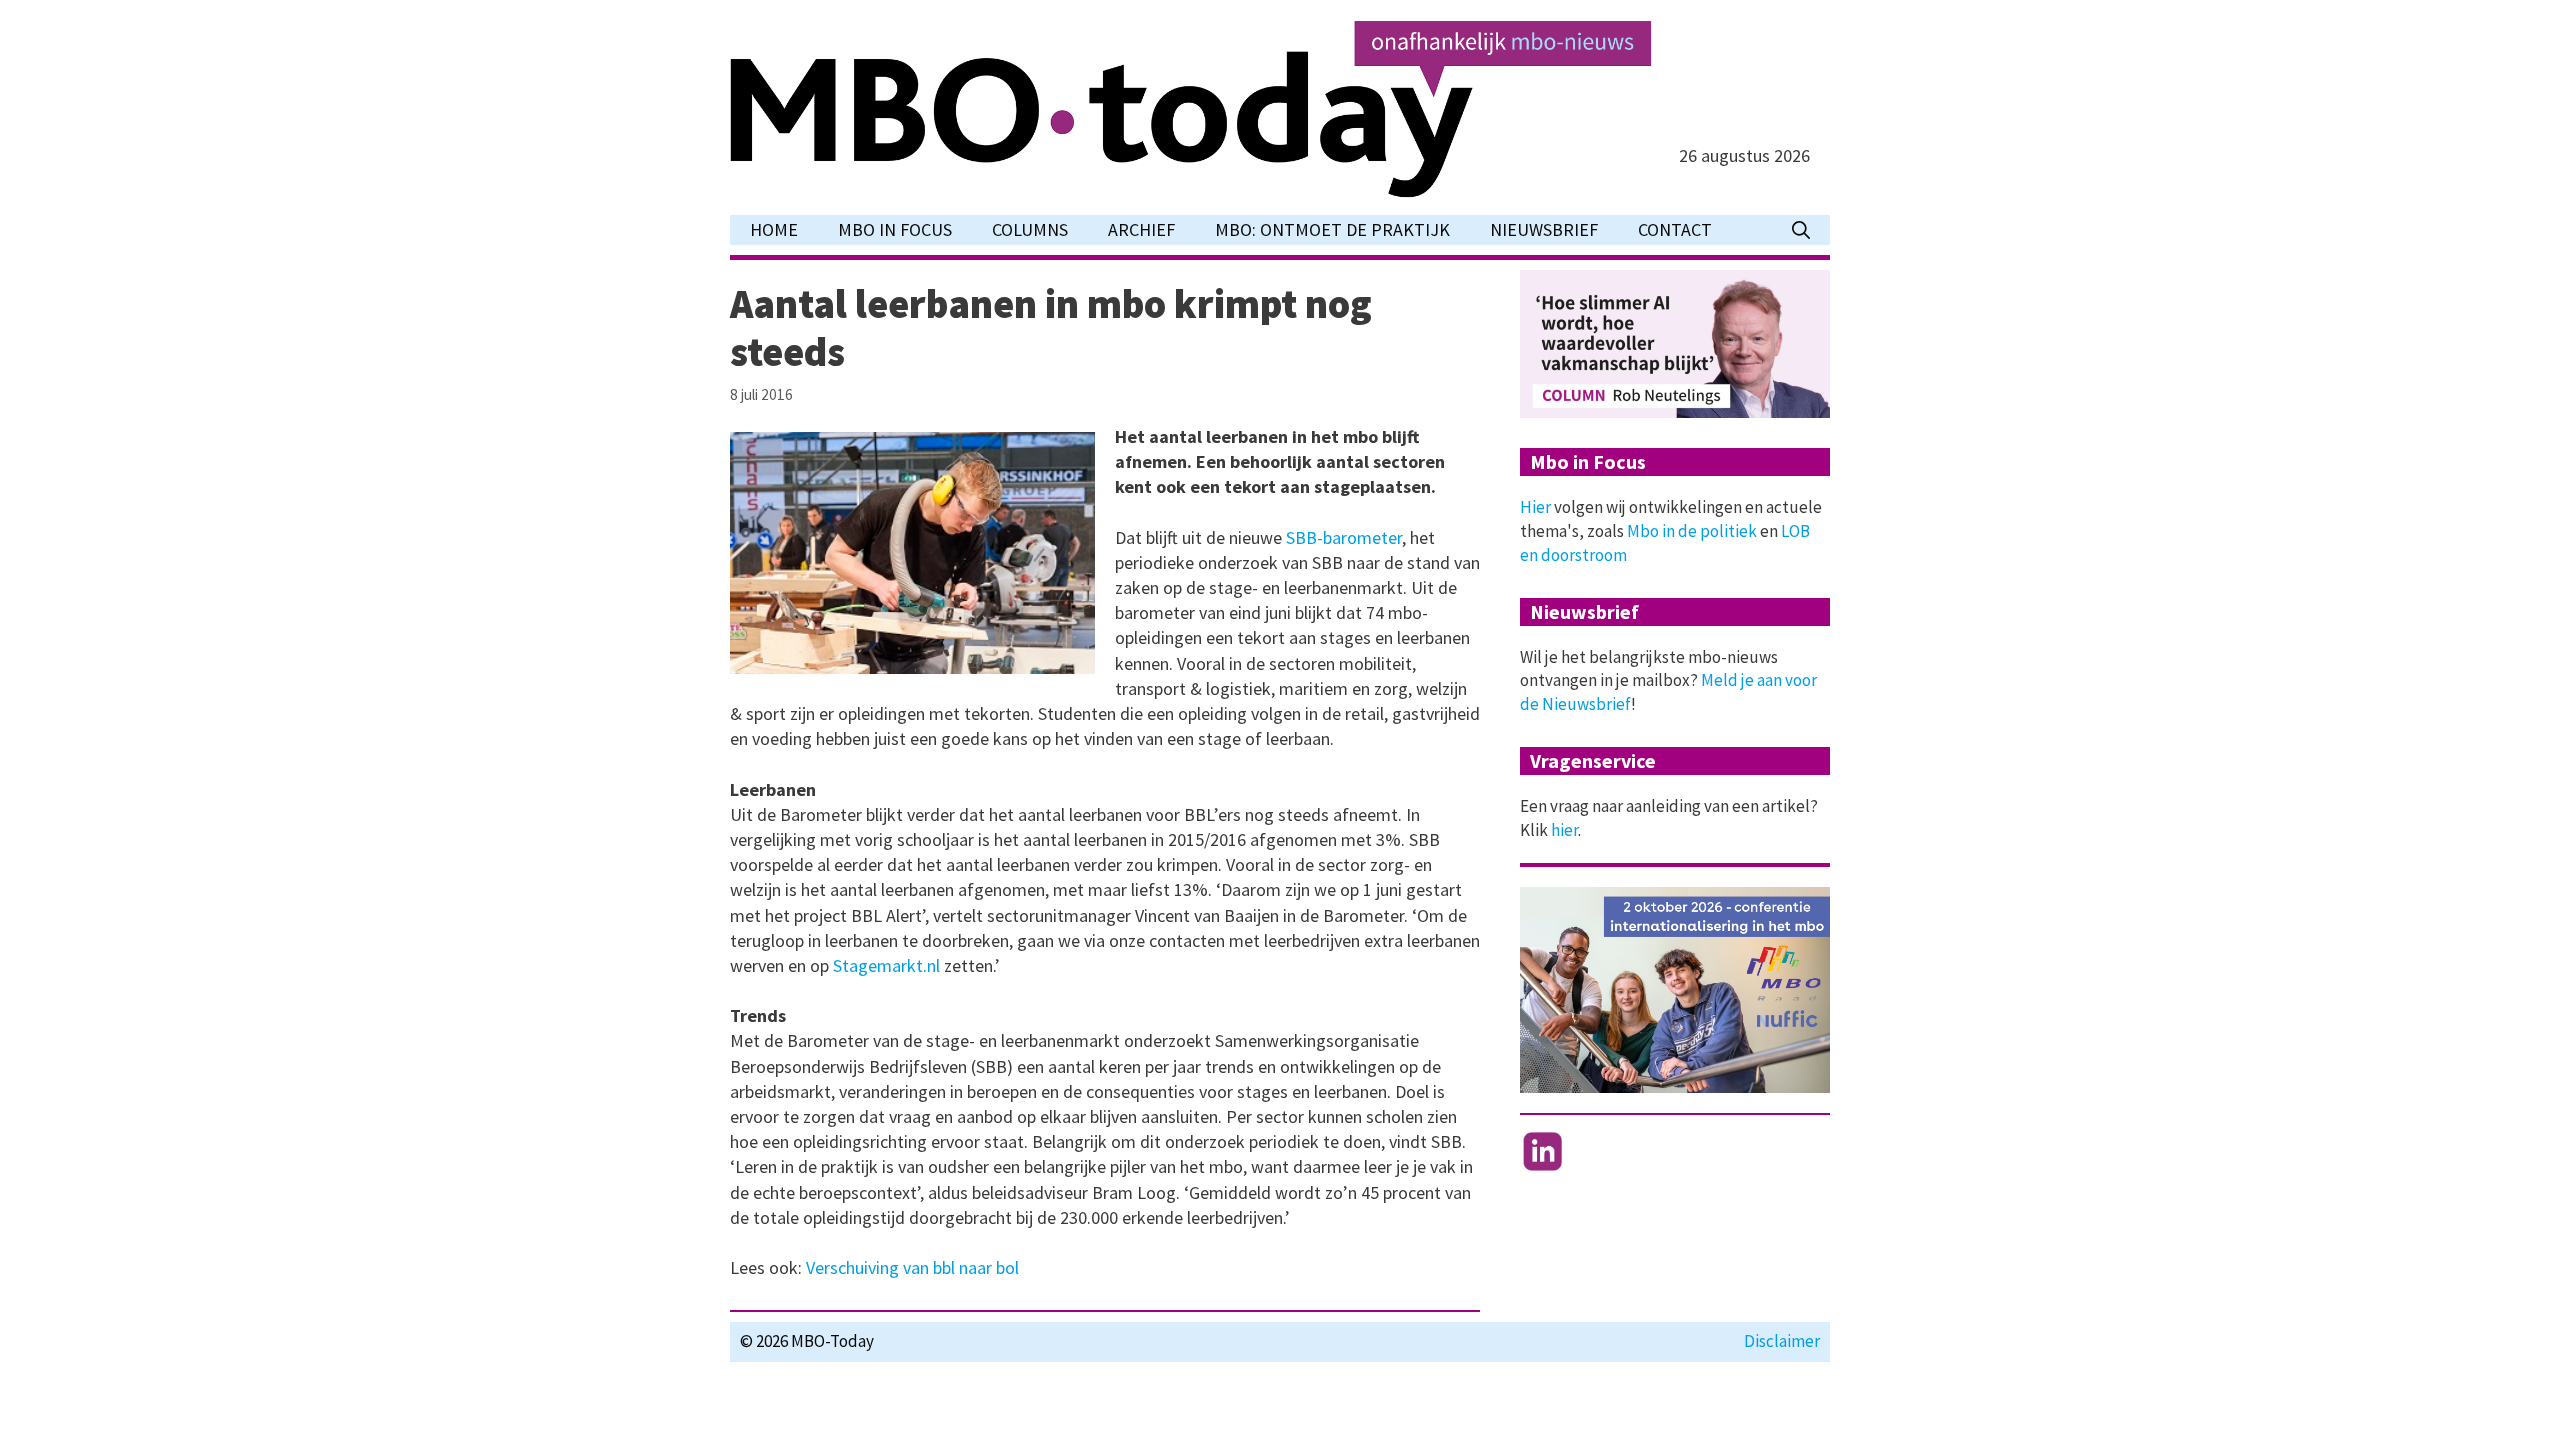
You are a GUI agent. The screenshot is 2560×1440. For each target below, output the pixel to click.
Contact (1675, 229)
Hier (1535, 507)
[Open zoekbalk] (1801, 230)
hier (1564, 830)
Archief (1141, 229)
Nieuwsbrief (1544, 229)
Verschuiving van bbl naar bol (912, 1267)
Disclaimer (1782, 1341)
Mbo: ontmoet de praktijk (1332, 229)
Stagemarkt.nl (886, 965)
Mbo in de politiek (1692, 531)
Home (774, 229)
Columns (1030, 229)
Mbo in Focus (895, 229)
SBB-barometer (1344, 537)
